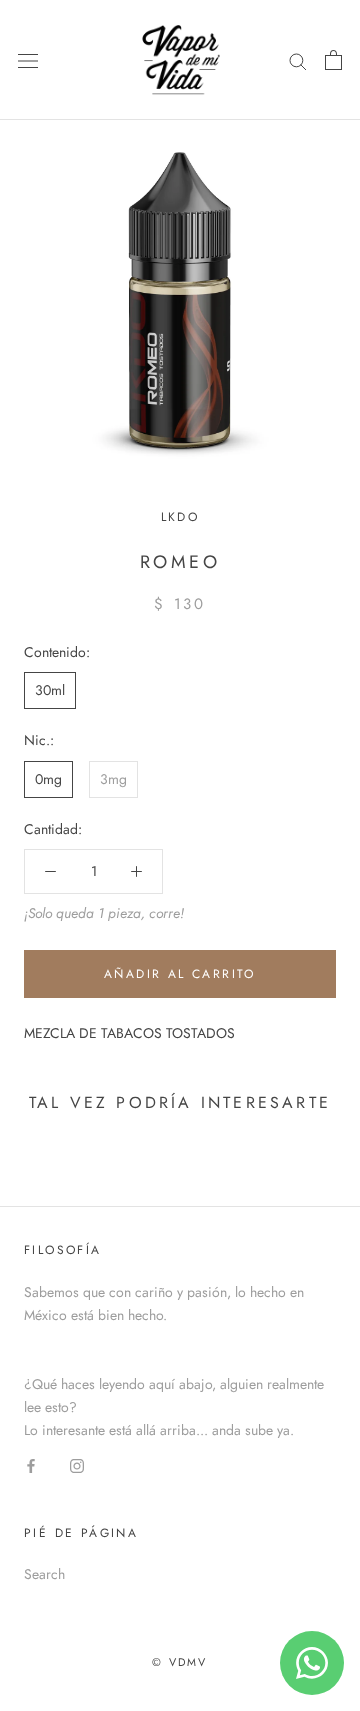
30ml (50, 690)
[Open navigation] (28, 60)
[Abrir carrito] (333, 60)
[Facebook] (31, 1464)
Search (44, 1574)
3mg (113, 779)
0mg (48, 779)
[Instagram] (77, 1464)
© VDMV (179, 1662)
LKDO (180, 517)
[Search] (298, 59)
